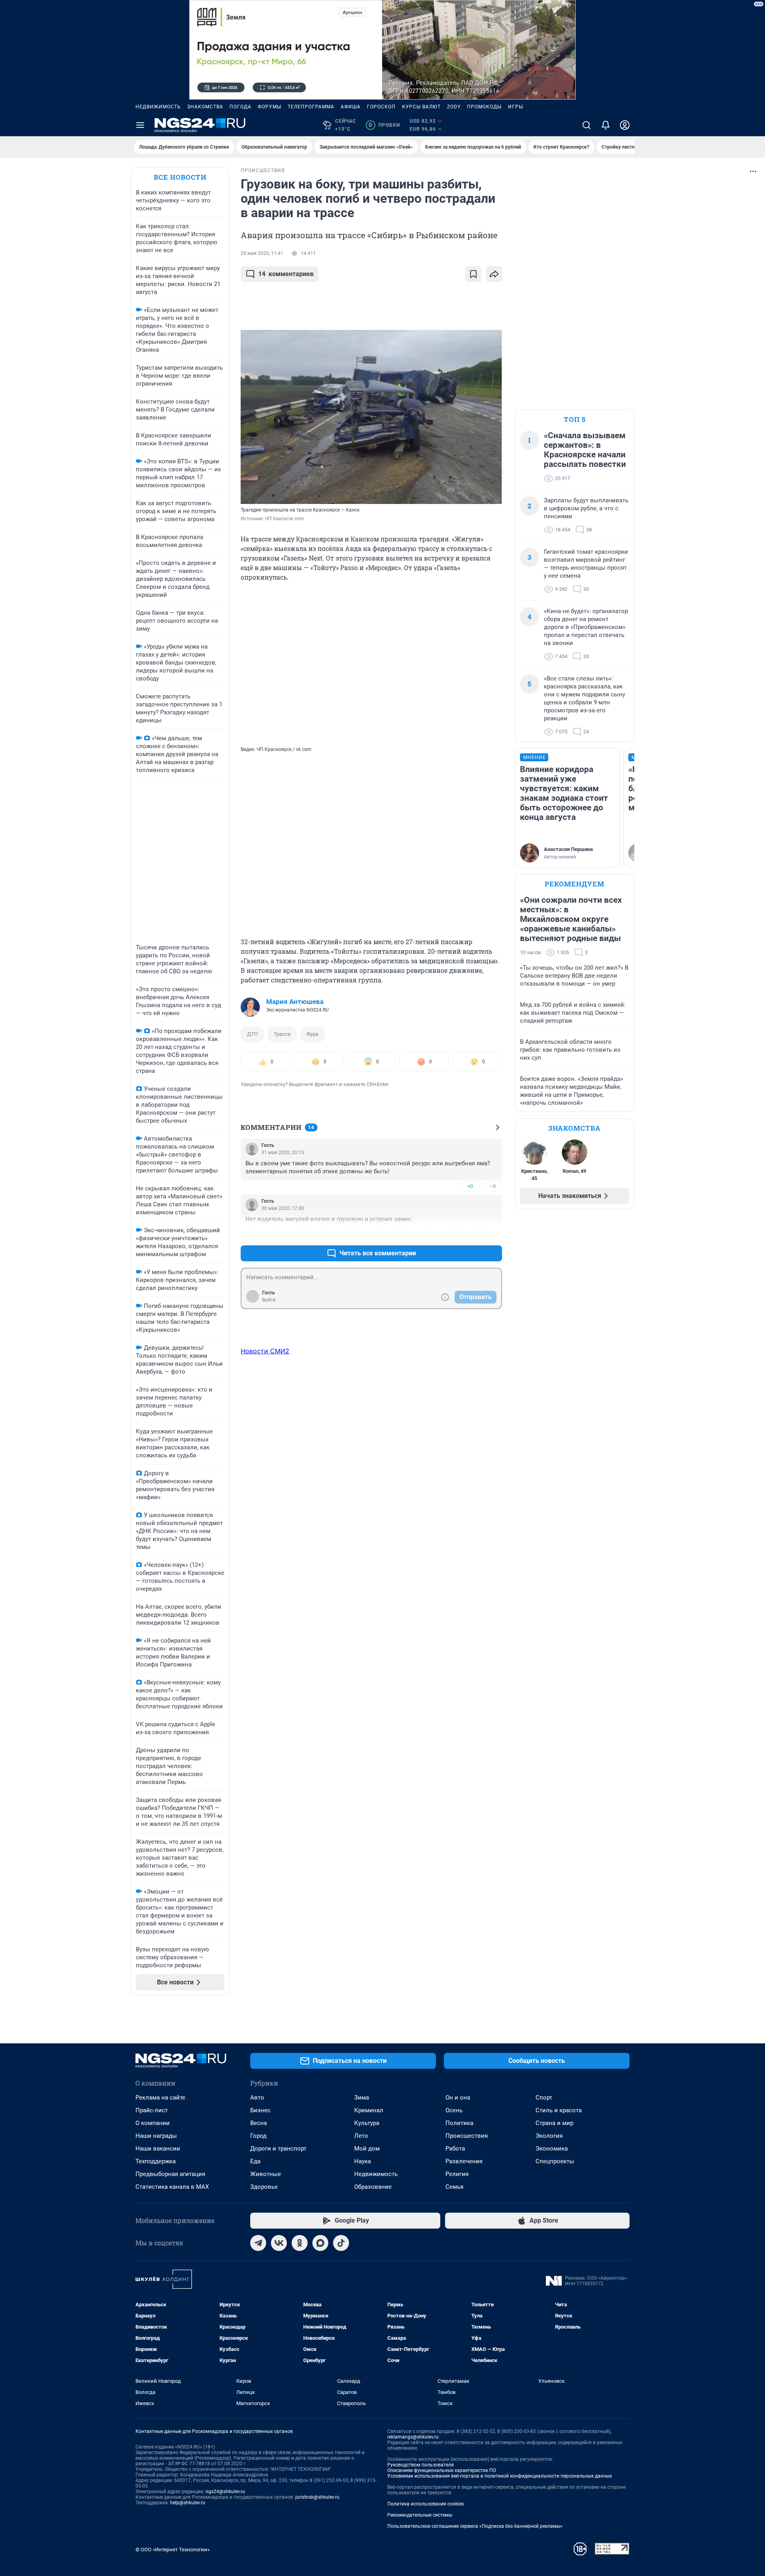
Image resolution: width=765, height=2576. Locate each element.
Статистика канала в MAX (172, 2187)
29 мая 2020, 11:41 (262, 253)
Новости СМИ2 (265, 1351)
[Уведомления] (606, 125)
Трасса (282, 1034)
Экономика (552, 2149)
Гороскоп (381, 107)
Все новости (180, 177)
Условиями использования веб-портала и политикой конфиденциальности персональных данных (500, 2476)
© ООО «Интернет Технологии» (173, 2550)
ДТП (252, 1034)
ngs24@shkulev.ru (225, 2492)
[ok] (300, 2243)
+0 (470, 1186)
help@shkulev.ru (188, 2503)
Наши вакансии (158, 2149)
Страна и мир (554, 2123)
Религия (457, 2174)
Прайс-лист (152, 2110)
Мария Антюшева (295, 1002)
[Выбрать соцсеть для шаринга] (494, 274)
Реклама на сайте (160, 2098)
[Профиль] (625, 125)
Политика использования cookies (426, 2504)
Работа (455, 2149)
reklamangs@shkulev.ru (413, 2437)
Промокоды (484, 107)
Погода (240, 107)
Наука (363, 2161)
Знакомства (205, 107)
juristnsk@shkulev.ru (317, 2497)
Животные (266, 2174)
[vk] (279, 2243)
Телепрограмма (311, 107)
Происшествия (467, 2136)
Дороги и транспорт (278, 2149)
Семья (454, 2187)
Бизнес (260, 2110)
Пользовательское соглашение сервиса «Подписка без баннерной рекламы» (475, 2526)
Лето (361, 2136)
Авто (257, 2098)
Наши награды (156, 2136)
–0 (492, 1186)
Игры (516, 107)
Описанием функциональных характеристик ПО (442, 2470)
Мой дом (367, 2149)
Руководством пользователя (421, 2465)
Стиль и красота (559, 2110)
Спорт (544, 2098)
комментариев (286, 274)
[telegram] (258, 2243)
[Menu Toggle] (140, 125)
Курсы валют (421, 107)
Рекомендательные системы (420, 2515)
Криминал (369, 2110)
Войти (269, 1300)
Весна (259, 2123)
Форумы (270, 107)
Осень (454, 2110)
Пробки (384, 125)
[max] (320, 2243)
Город (258, 2136)
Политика (459, 2123)
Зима (362, 2098)
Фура (312, 1034)
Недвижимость (158, 107)
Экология (549, 2136)
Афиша (351, 107)
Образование (373, 2187)
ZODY (454, 107)
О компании (153, 2123)
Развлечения (464, 2161)
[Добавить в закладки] (473, 274)
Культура (367, 2123)
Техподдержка (156, 2161)
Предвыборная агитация (170, 2174)
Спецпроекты (555, 2161)
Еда (255, 2161)
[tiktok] (341, 2243)
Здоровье (264, 2187)
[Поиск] (586, 125)
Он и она (458, 2098)
